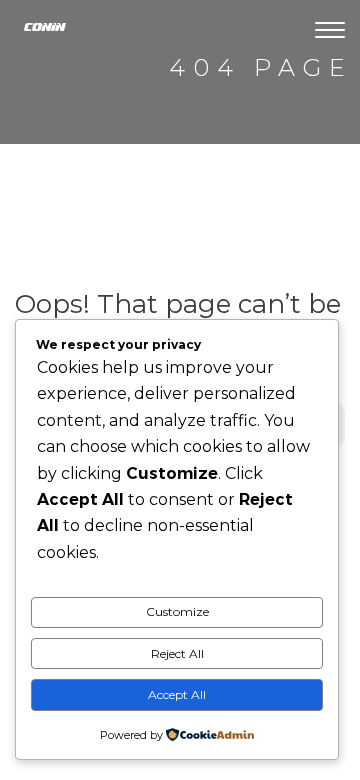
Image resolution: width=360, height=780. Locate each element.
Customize (177, 611)
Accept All (177, 694)
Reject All (177, 653)
